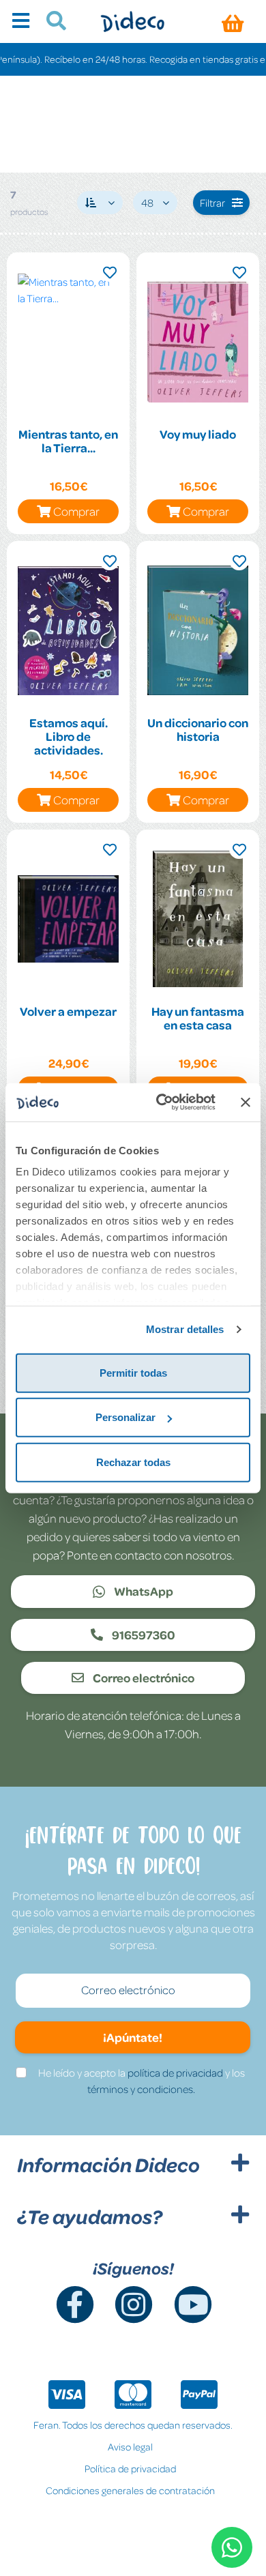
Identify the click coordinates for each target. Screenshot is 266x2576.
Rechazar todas (133, 1462)
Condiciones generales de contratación (130, 2490)
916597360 (143, 1635)
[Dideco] (133, 21)
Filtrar (212, 203)
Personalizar (125, 1417)
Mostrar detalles (185, 1329)
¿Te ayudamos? (90, 2216)
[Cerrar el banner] (246, 1102)
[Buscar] (51, 23)
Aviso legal (130, 2446)
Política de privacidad (130, 2468)
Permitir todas (133, 1372)
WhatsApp (143, 1591)
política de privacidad (175, 2073)
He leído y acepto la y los (142, 2081)
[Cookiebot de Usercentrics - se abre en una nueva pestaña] (161, 1102)
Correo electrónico (143, 1678)
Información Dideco (108, 2165)
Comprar (76, 511)
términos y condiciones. (141, 2089)
